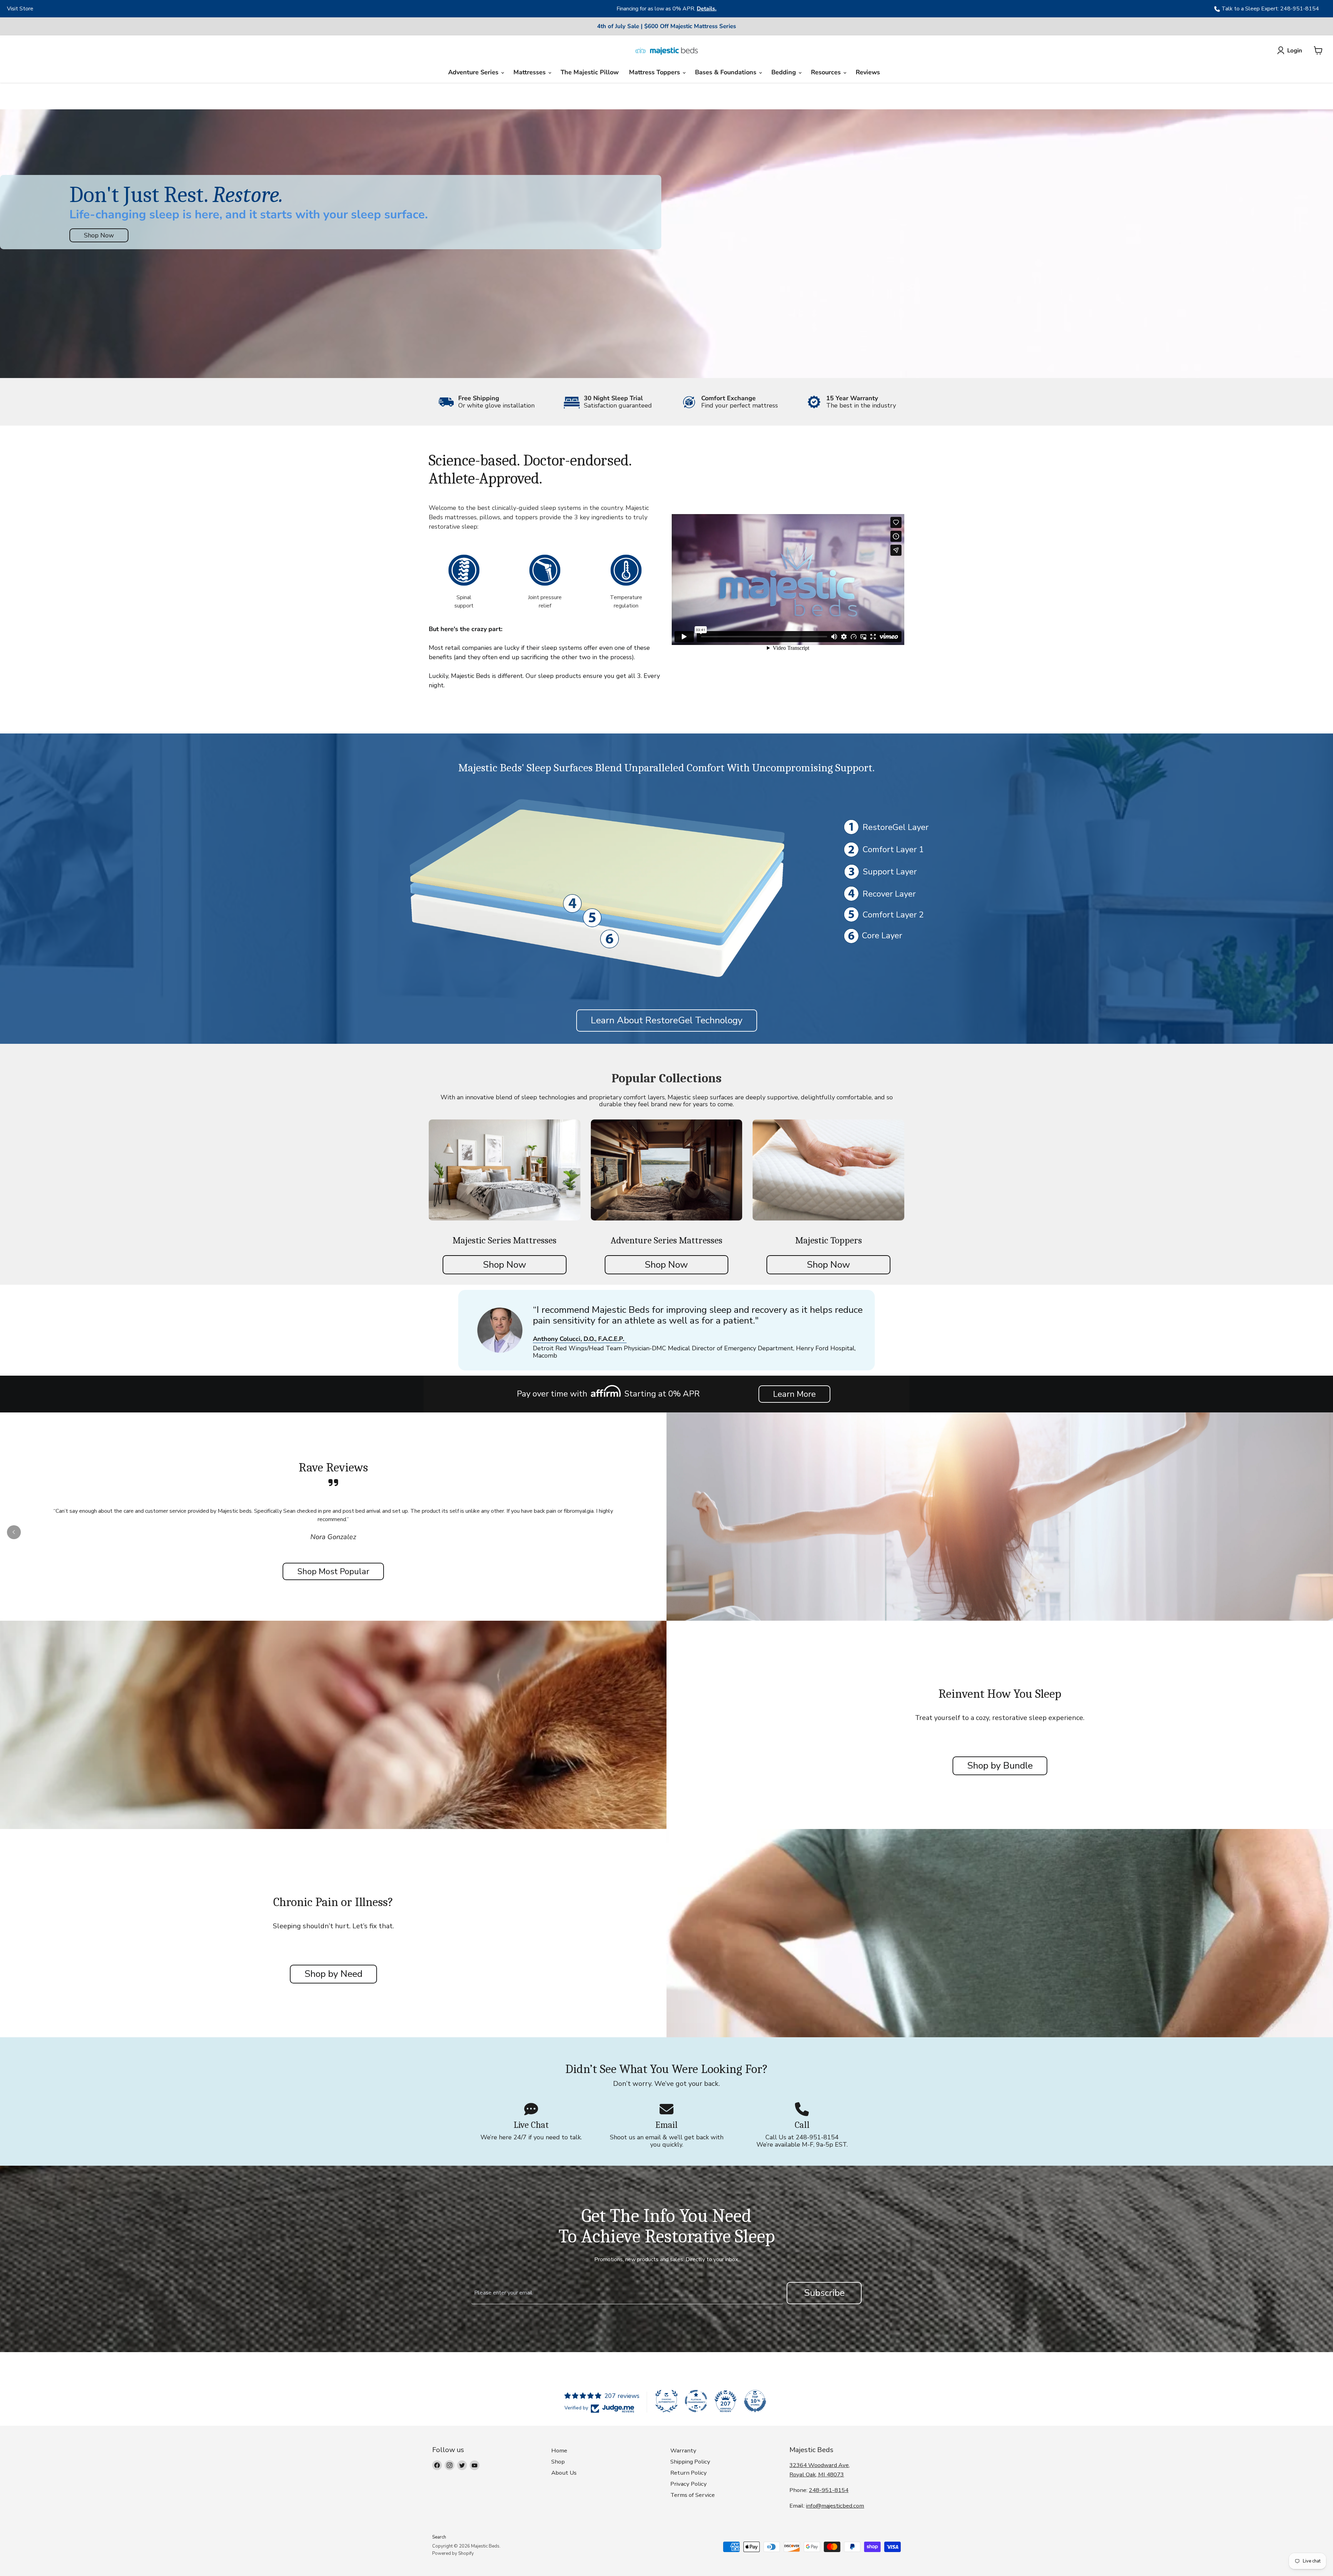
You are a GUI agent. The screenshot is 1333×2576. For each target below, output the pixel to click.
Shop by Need (333, 1974)
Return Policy (689, 2473)
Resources (827, 72)
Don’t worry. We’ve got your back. (666, 2084)
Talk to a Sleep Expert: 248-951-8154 (1270, 9)
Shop (558, 2462)
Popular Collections (667, 1078)
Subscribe (824, 2293)
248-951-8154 (829, 2490)
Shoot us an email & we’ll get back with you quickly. (667, 2141)
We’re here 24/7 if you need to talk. (531, 2137)
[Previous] (354, 9)
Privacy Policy (689, 2484)
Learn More (794, 1394)
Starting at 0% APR (662, 1394)
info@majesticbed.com (835, 2506)
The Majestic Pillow (590, 72)
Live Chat (531, 2125)
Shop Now (99, 235)
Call (802, 2125)
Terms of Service (693, 2495)
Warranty (683, 2451)
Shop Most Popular (333, 1571)
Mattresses (530, 72)
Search (439, 2537)
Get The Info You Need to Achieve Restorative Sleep (667, 2226)
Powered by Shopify (453, 2553)
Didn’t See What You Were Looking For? (666, 2069)
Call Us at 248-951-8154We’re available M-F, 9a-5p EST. (802, 2141)
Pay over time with (552, 1394)
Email (666, 2125)
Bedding (785, 72)
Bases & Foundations (727, 72)
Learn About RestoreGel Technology (667, 1020)
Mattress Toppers (655, 72)
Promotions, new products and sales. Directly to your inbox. (667, 2259)
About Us (564, 2473)
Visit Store (20, 9)
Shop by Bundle (1000, 1766)
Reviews (868, 72)
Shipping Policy (690, 2462)
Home (559, 2451)
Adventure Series (474, 72)
